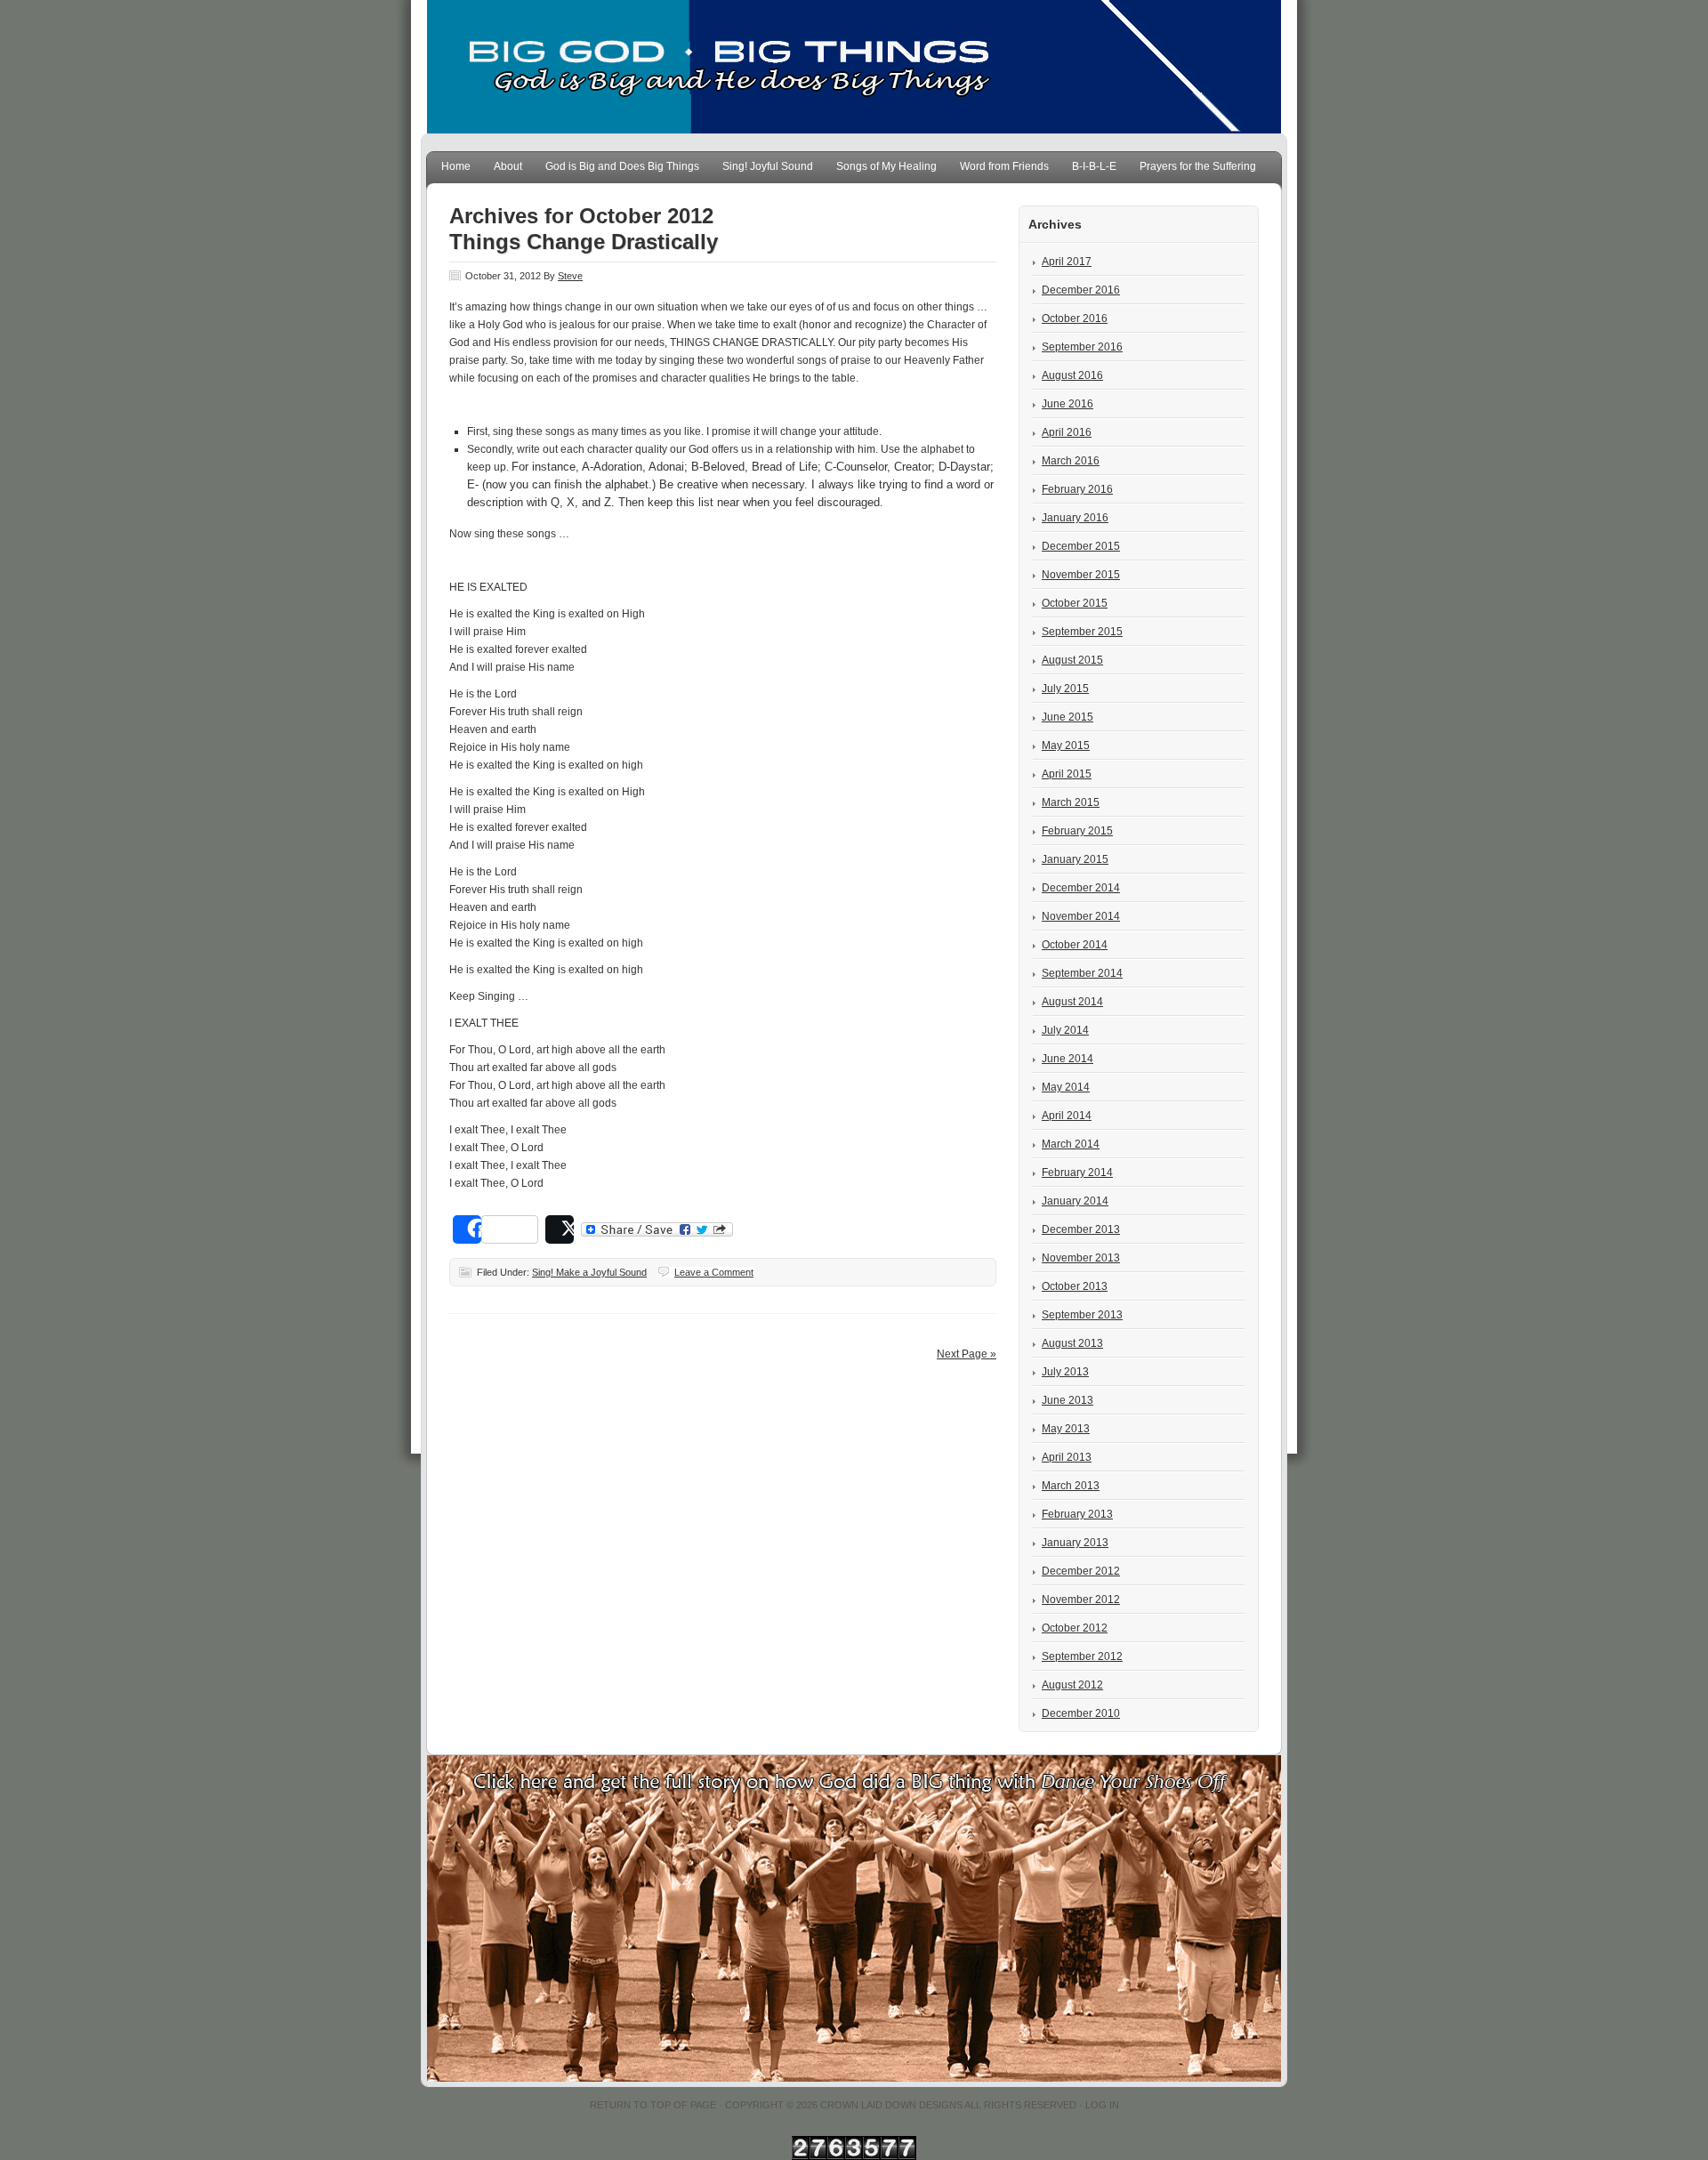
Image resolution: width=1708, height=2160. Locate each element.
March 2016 (1071, 461)
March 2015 (1071, 802)
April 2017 (1067, 262)
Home (456, 166)
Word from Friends (1004, 166)
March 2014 (1071, 1144)
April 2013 (1067, 1457)
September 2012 (1082, 1656)
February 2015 (1077, 831)
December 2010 (1081, 1713)
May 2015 (1066, 746)
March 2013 (1071, 1486)
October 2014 (1075, 945)
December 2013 (1081, 1229)
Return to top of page (653, 2105)
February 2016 (1077, 489)
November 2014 (1081, 916)
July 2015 (1065, 689)
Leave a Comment (714, 1272)
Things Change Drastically (584, 242)
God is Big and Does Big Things (622, 166)
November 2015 (1081, 575)
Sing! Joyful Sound (768, 166)
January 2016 (1075, 518)
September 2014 (1082, 973)
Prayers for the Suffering (1198, 166)
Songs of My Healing (886, 166)
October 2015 (1075, 603)
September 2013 (1082, 1315)
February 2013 (1077, 1514)
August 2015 (1072, 660)
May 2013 (1066, 1429)
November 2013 (1081, 1258)
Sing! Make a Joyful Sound (589, 1272)
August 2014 (1072, 1002)
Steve (570, 276)
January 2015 (1075, 859)
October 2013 (1075, 1286)
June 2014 (1067, 1059)
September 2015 (1082, 632)
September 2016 (1082, 347)
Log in (1102, 2105)
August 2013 (1072, 1343)
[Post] (560, 1229)
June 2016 (1067, 404)
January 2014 (1075, 1201)
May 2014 (1066, 1087)
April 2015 (1067, 774)
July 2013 (1065, 1372)
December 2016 (1081, 290)
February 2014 (1077, 1173)
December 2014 (1081, 888)
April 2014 (1067, 1116)
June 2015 (1067, 717)
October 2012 (1075, 1628)
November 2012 (1081, 1600)
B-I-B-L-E (1094, 166)
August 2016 (1072, 375)
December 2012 (1081, 1571)
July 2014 (1065, 1030)
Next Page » (967, 1354)
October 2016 (1075, 318)
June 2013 (1067, 1400)
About (508, 166)
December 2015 (1081, 546)
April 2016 (1067, 432)
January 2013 (1075, 1543)
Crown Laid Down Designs (891, 2105)
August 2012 (1072, 1685)
